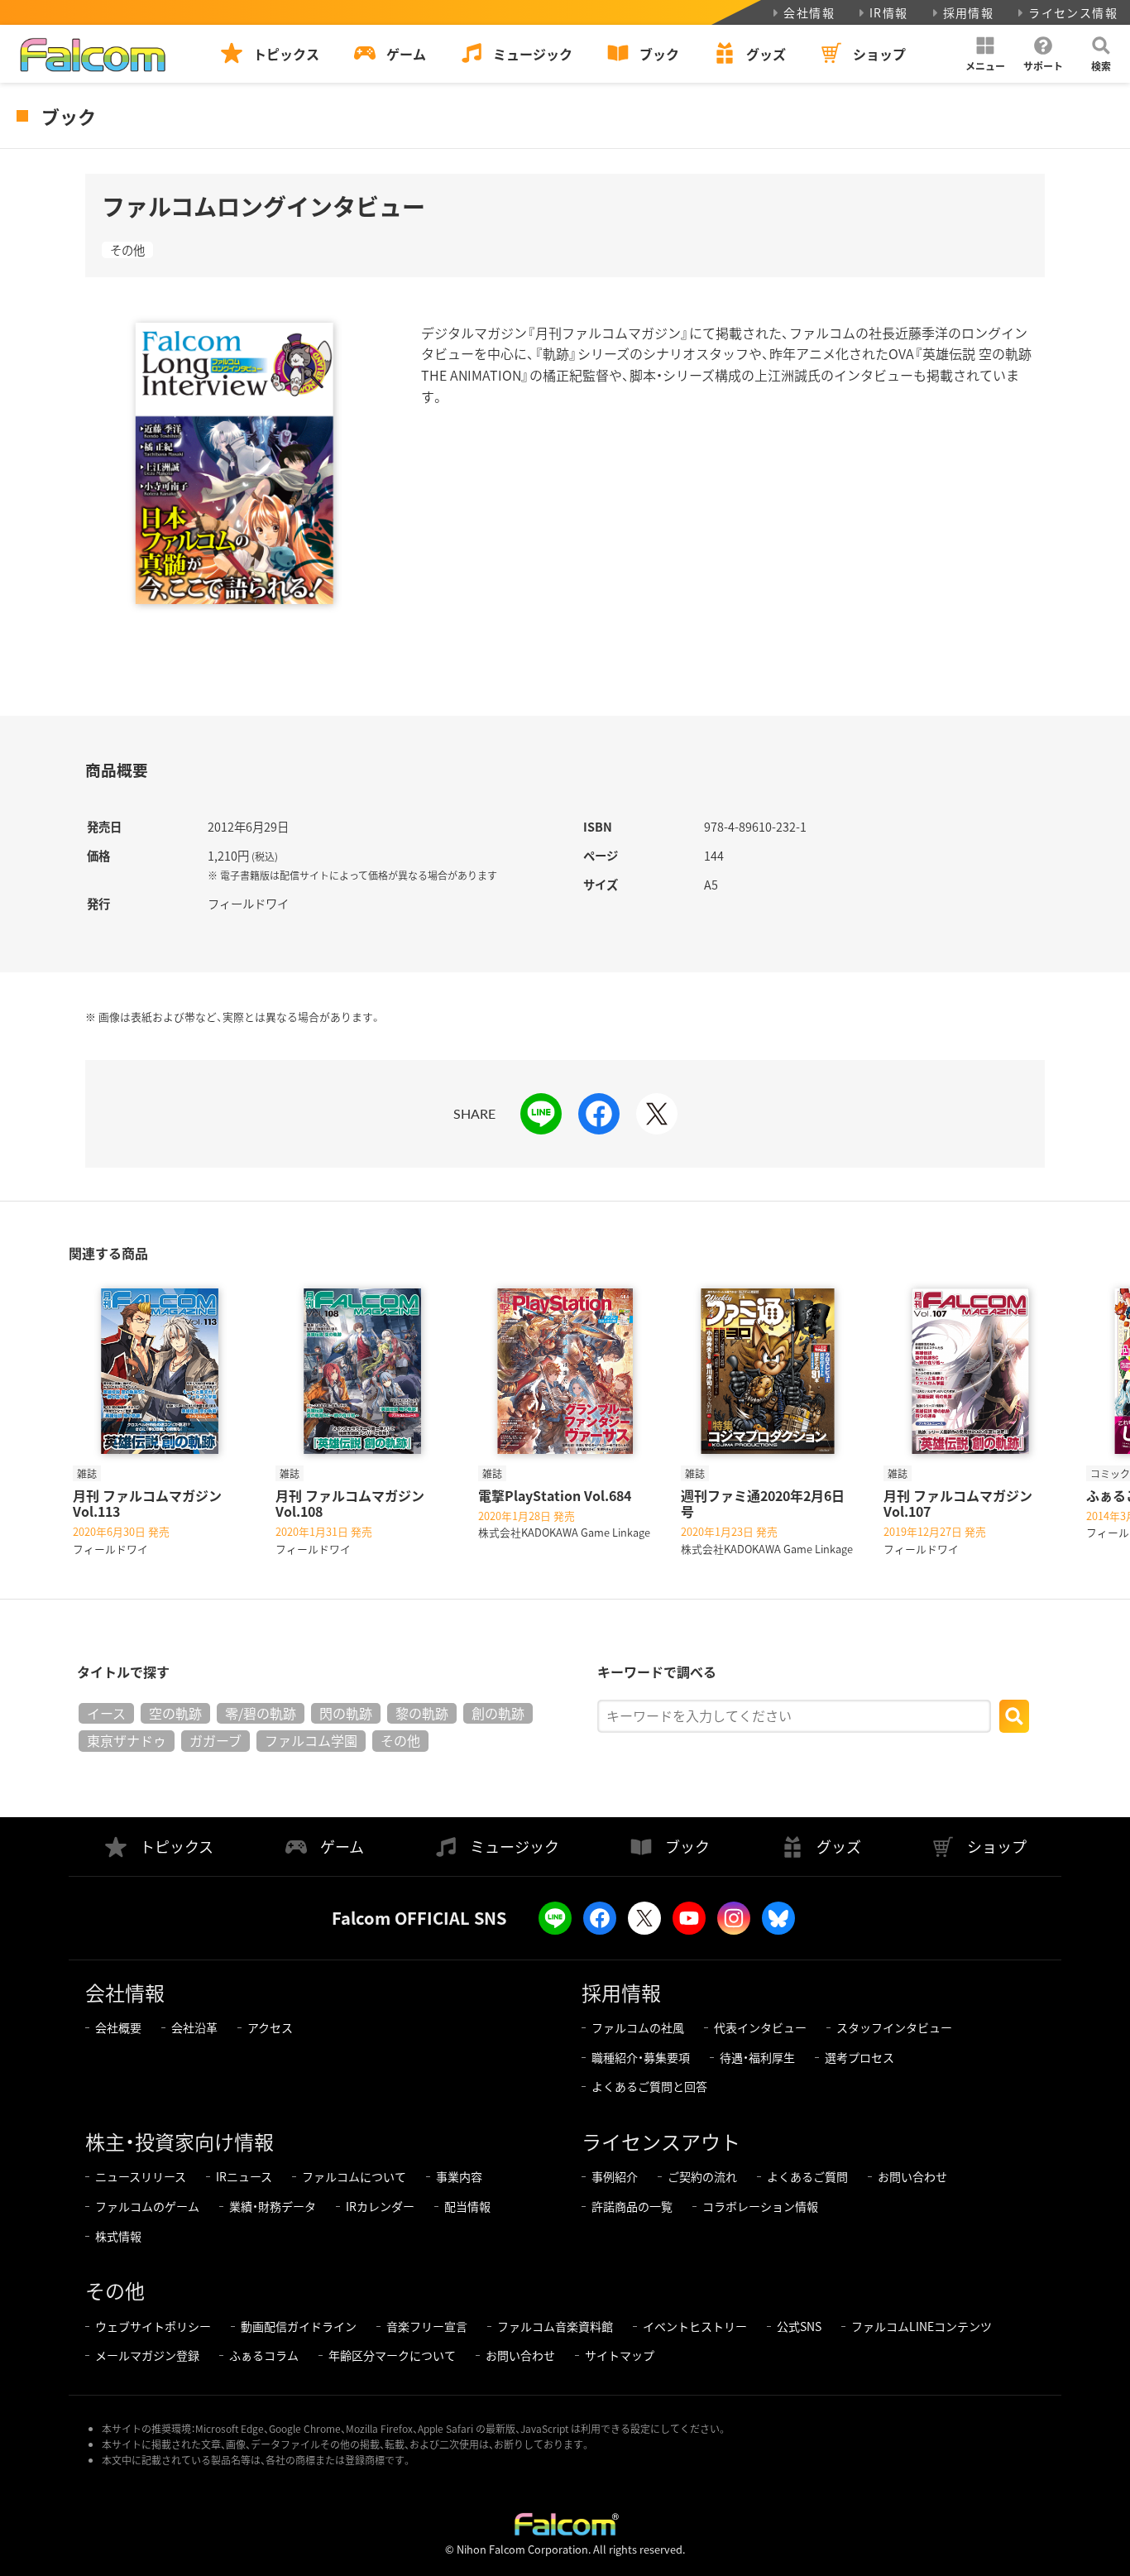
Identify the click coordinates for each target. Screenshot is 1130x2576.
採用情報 (969, 12)
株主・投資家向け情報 (180, 2141)
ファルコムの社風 (638, 2027)
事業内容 (459, 2176)
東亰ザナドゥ (127, 1740)
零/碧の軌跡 (261, 1713)
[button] (985, 54)
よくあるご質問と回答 (649, 2086)
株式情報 (118, 2236)
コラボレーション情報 (760, 2206)
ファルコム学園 (311, 1740)
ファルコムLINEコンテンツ (922, 2326)
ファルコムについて (354, 2176)
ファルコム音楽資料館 (555, 2326)
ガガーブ (215, 1740)
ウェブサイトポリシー (153, 2326)
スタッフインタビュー (894, 2027)
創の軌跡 (498, 1713)
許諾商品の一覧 (632, 2206)
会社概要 (118, 2027)
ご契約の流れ (702, 2176)
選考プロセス (859, 2057)
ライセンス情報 (1073, 12)
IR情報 (889, 12)
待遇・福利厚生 (757, 2057)
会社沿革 (194, 2027)
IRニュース (244, 2176)
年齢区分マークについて (392, 2355)
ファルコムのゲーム (147, 2206)
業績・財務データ (273, 2206)
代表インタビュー (760, 2027)
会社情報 (809, 12)
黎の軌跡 (422, 1713)
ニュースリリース (141, 2176)
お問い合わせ (912, 2176)
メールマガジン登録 (147, 2355)
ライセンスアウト (661, 2141)
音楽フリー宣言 (427, 2326)
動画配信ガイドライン (299, 2326)
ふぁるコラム (264, 2355)
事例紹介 (615, 2176)
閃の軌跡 (346, 1713)
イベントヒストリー (695, 2326)
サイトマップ (620, 2355)
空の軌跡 (175, 1713)
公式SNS (799, 2326)
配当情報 (467, 2206)
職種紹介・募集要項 (641, 2057)
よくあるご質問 (807, 2176)
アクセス (270, 2027)
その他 (127, 250)
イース (106, 1713)
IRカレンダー (380, 2206)
